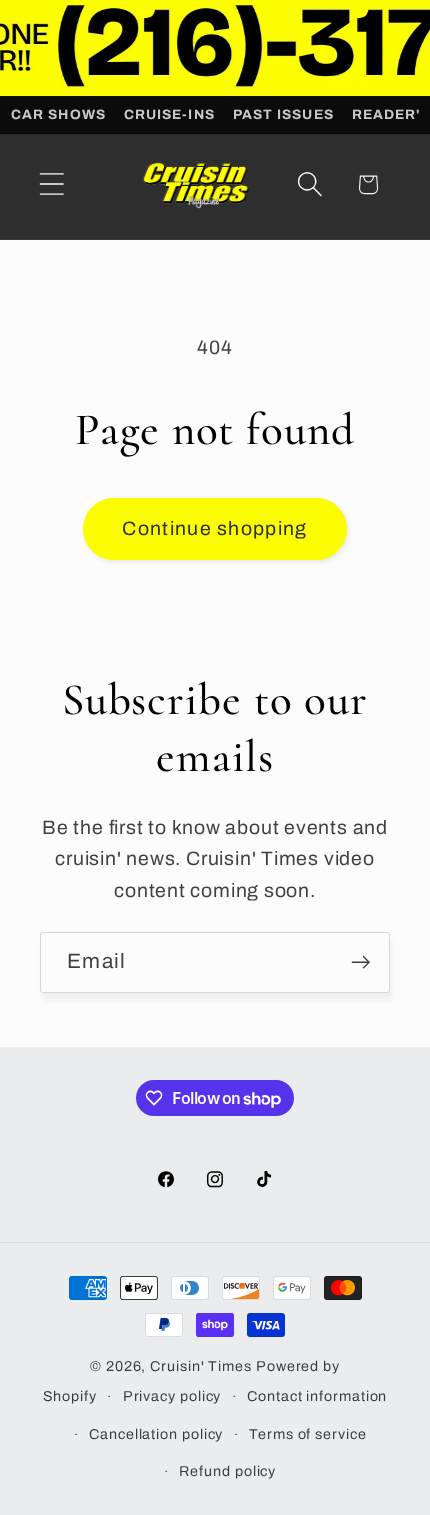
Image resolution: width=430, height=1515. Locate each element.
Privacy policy (172, 1396)
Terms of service (308, 1434)
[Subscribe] (360, 962)
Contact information (317, 1396)
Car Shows (58, 114)
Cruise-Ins (169, 114)
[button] (51, 184)
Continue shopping (214, 528)
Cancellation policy (156, 1434)
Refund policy (227, 1471)
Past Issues (283, 114)
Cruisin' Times (201, 1366)
